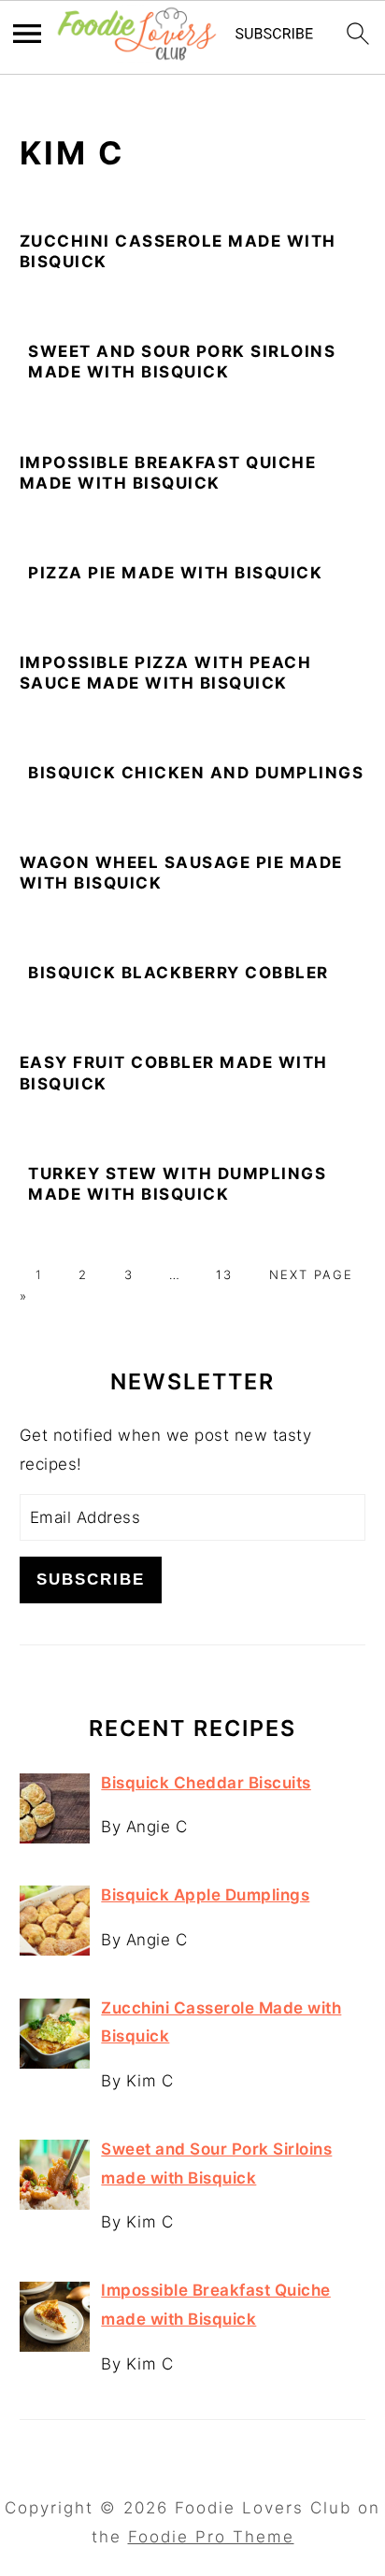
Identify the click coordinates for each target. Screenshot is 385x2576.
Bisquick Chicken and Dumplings (196, 773)
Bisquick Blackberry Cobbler (178, 973)
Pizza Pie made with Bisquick (175, 573)
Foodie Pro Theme (211, 2537)
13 (224, 1274)
